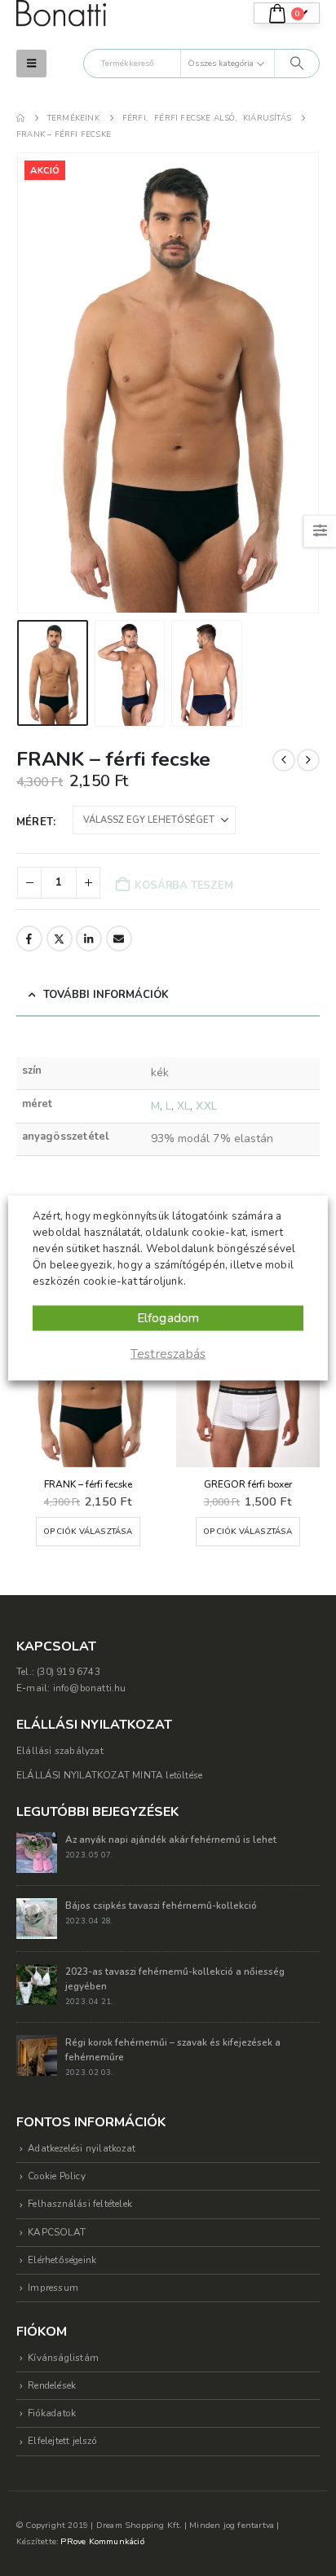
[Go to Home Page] (20, 118)
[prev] (284, 760)
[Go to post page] (37, 1851)
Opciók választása (88, 1531)
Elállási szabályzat (60, 1751)
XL (183, 1106)
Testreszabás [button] (168, 1354)
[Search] (297, 64)
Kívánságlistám (63, 2358)
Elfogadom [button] (168, 1318)
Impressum (53, 2288)
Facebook (29, 939)
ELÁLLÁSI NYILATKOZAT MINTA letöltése (109, 1775)
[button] (31, 64)
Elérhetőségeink (62, 2260)
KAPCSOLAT (57, 2232)
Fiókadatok (52, 2413)
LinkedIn (89, 939)
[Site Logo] (61, 13)
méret (35, 822)
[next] (308, 760)
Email (119, 939)
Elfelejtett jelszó (62, 2441)
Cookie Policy (57, 2176)
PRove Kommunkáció (102, 2541)
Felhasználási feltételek (80, 2204)
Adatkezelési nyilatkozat (82, 2148)
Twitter (60, 939)
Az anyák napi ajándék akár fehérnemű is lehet (171, 1840)
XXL (206, 1106)
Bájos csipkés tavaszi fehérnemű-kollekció (161, 1906)
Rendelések (52, 2385)
